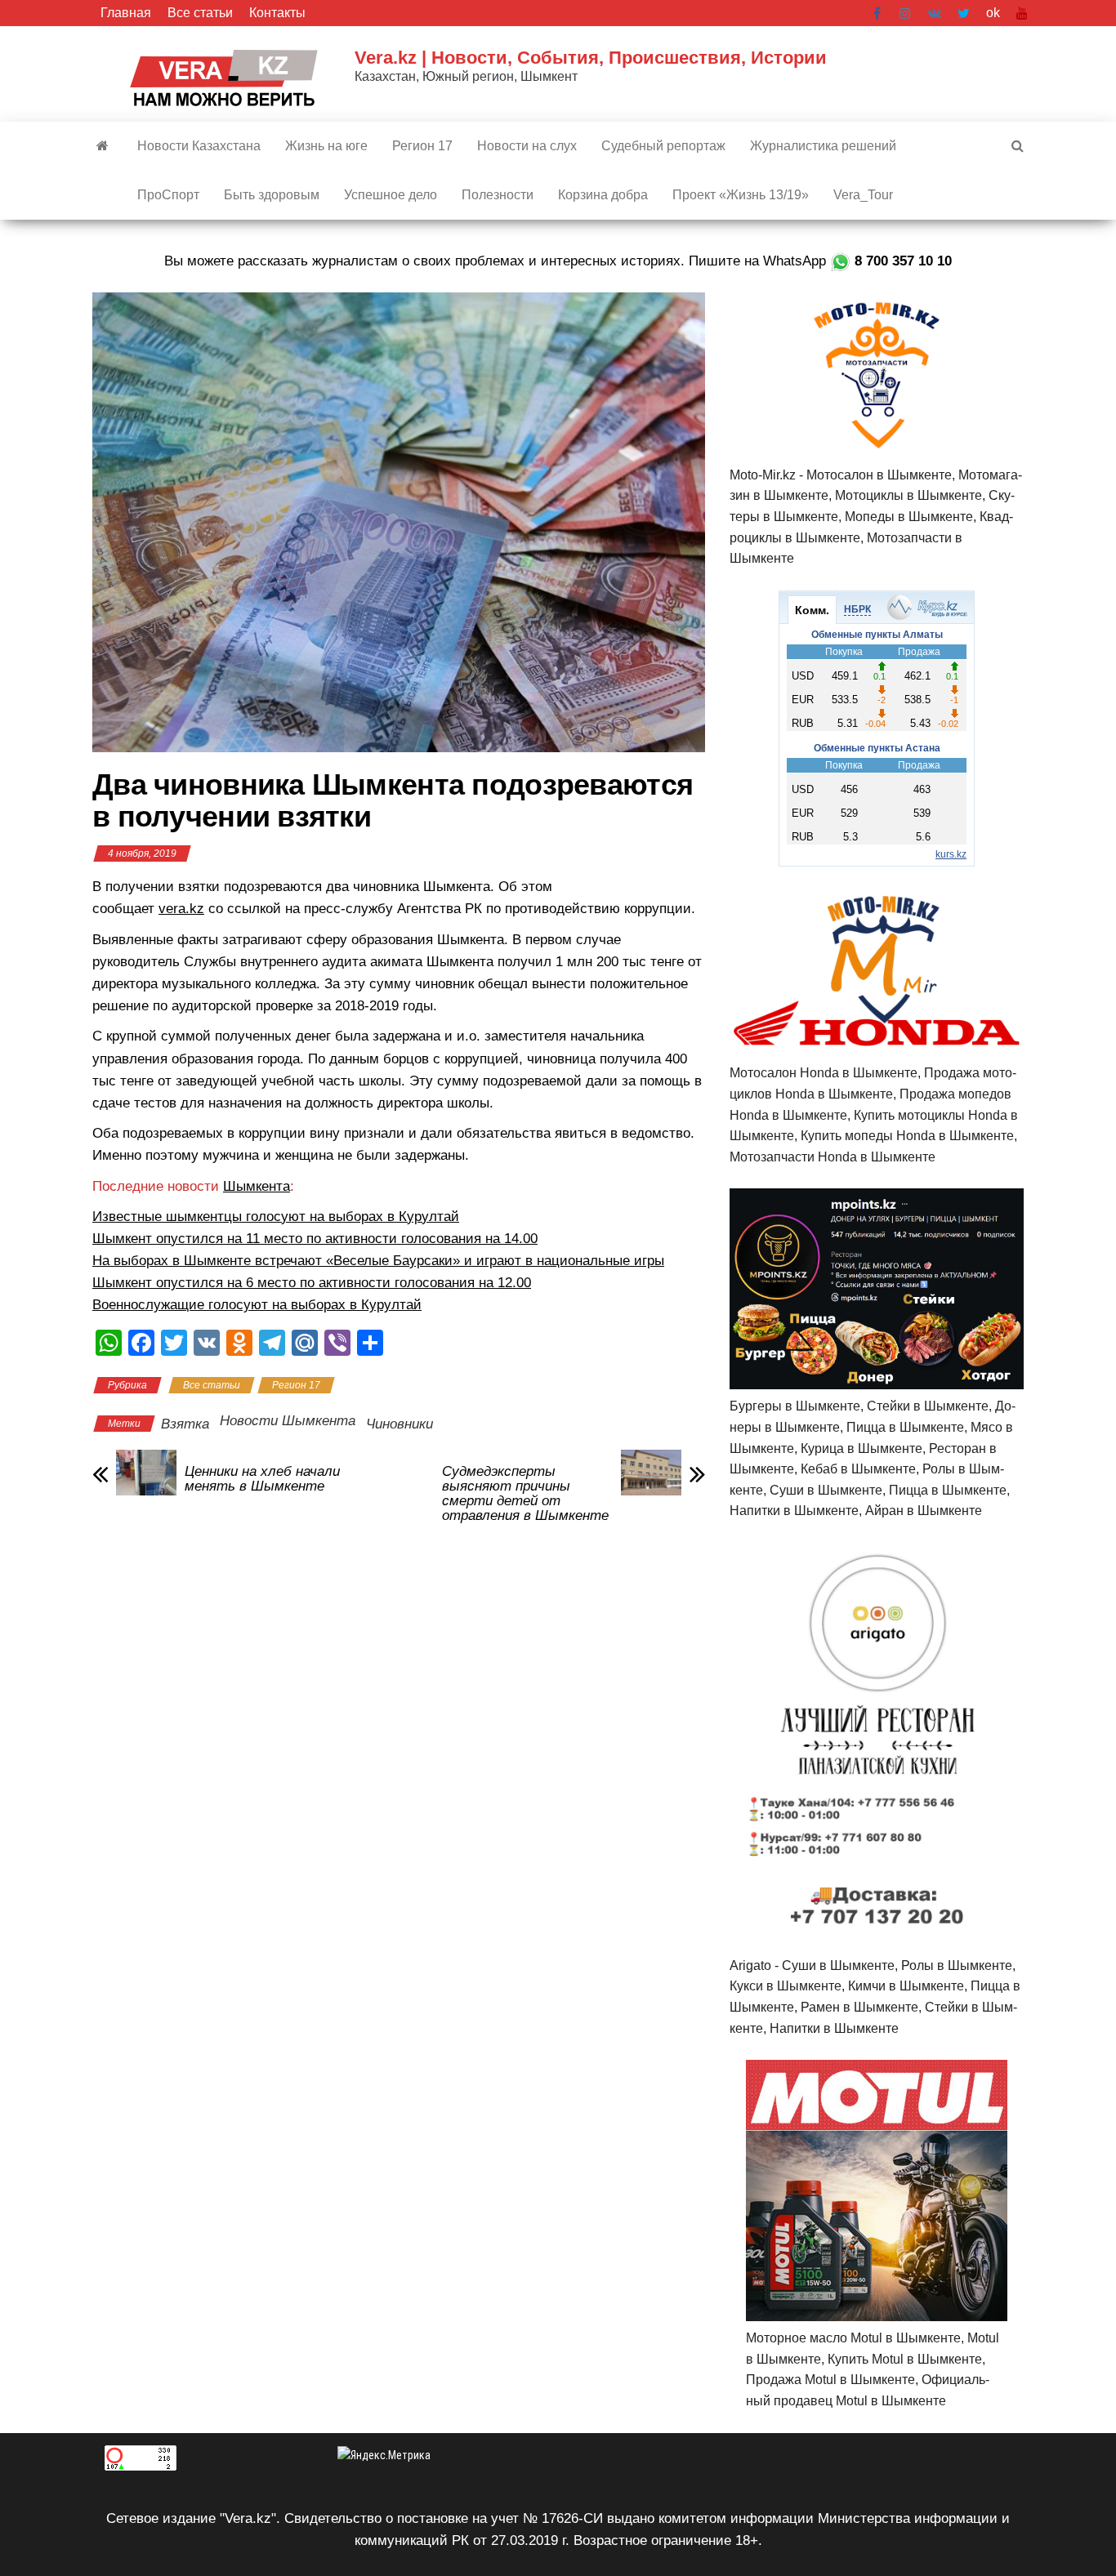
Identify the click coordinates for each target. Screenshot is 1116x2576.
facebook (878, 13)
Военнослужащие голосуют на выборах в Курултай (257, 1305)
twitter (964, 13)
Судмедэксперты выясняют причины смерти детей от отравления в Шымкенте (525, 1494)
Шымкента (257, 1186)
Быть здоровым (272, 195)
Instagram (905, 13)
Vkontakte (934, 13)
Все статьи (200, 13)
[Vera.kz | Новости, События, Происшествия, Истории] (103, 146)
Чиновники (400, 1424)
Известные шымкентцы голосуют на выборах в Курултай (276, 1217)
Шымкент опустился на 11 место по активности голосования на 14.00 (315, 1239)
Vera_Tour (863, 195)
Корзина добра (603, 195)
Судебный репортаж (663, 146)
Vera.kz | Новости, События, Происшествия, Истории (591, 58)
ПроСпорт (168, 195)
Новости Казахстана (199, 146)
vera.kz (181, 909)
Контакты (277, 13)
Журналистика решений (823, 146)
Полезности (498, 195)
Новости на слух (527, 146)
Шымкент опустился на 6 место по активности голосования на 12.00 (312, 1283)
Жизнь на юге (326, 146)
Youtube (1022, 13)
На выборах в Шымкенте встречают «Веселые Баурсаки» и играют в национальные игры (378, 1261)
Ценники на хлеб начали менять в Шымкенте (262, 1479)
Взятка (185, 1424)
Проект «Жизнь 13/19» (741, 195)
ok (993, 13)
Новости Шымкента (288, 1421)
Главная (126, 13)
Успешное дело (391, 195)
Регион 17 (422, 146)
